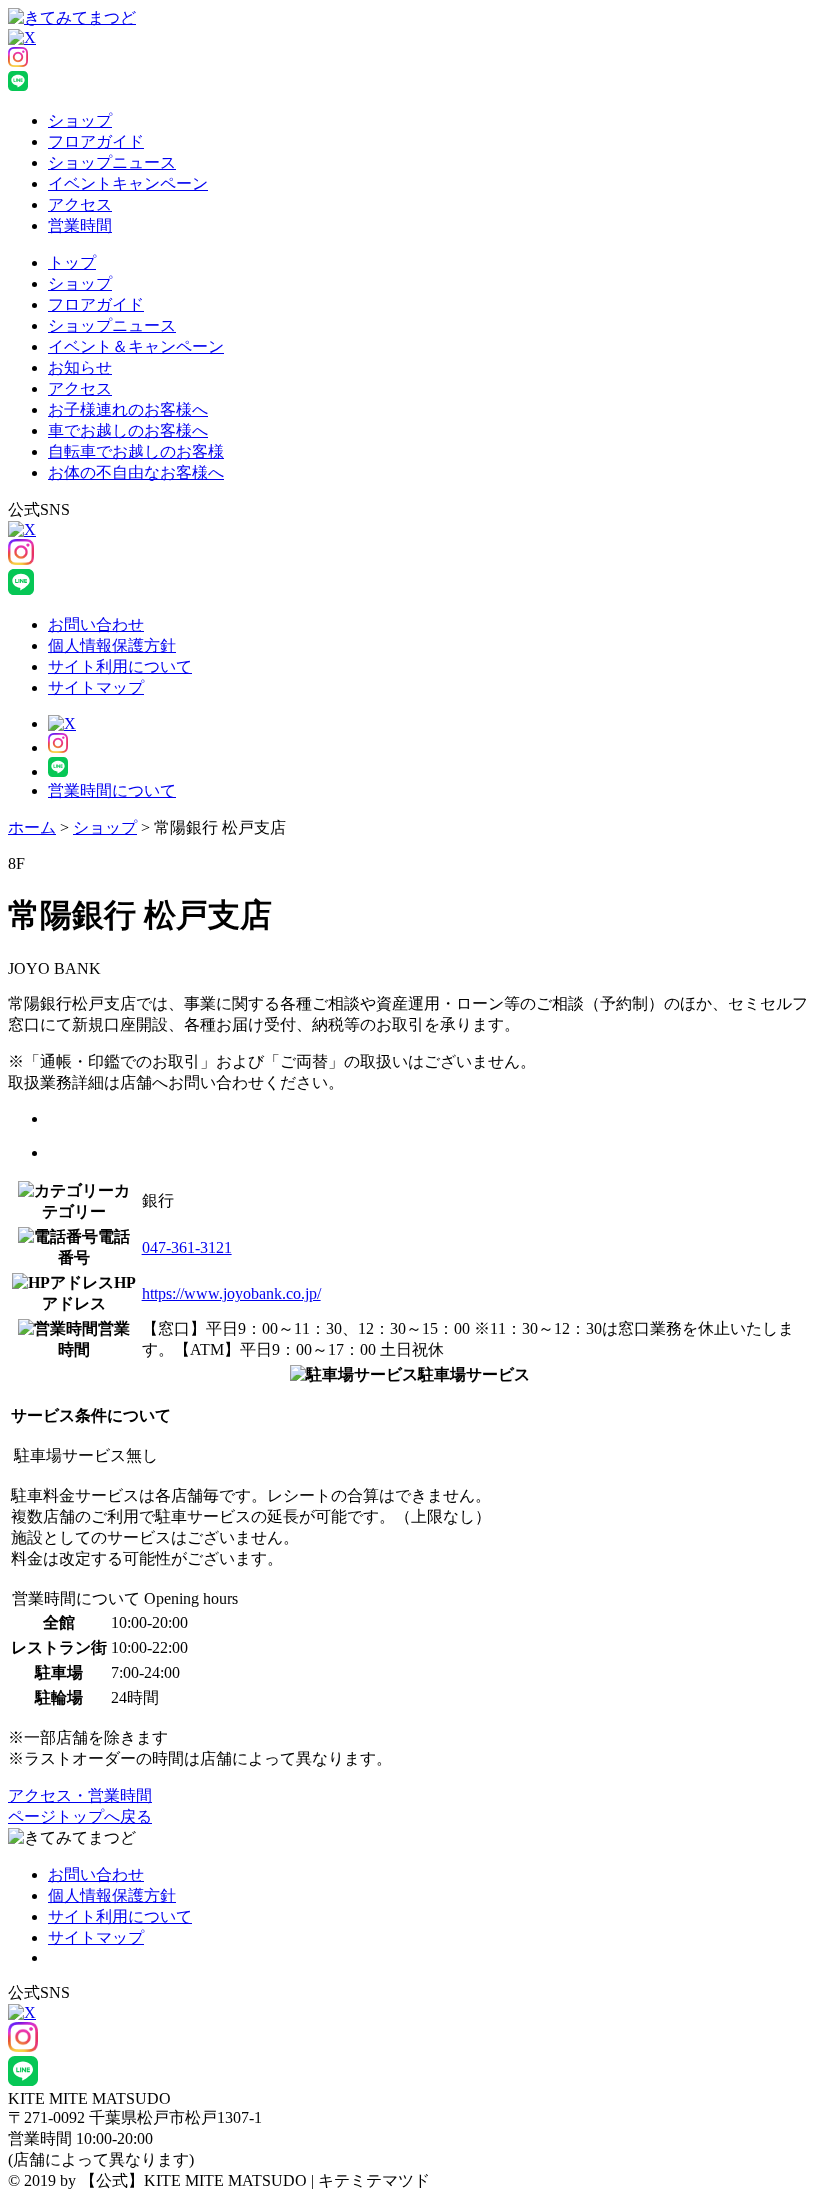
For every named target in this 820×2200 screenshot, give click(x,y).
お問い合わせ (96, 624)
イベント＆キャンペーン (136, 346)
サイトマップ (96, 687)
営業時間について (112, 790)
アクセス (80, 204)
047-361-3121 (187, 1247)
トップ (72, 262)
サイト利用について (120, 666)
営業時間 (80, 225)
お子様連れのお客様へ (128, 409)
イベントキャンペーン (128, 183)
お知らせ (80, 367)
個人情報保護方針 (112, 645)
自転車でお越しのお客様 (136, 451)
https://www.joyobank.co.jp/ (231, 1293)
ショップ (80, 120)
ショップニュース (112, 162)
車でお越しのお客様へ (128, 430)
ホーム (32, 827)
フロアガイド (96, 141)
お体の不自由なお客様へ (136, 472)
